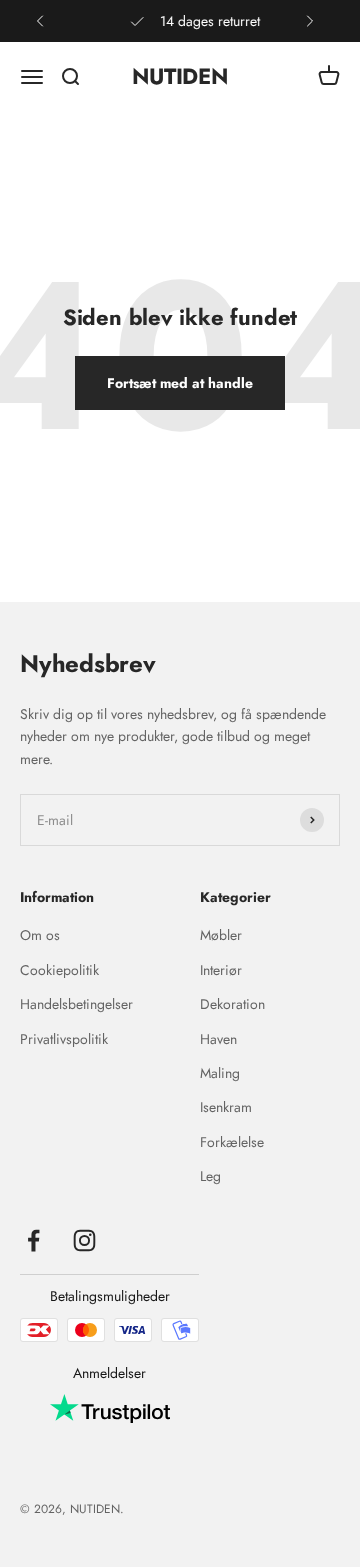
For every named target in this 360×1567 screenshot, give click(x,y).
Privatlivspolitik (64, 1039)
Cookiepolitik (59, 970)
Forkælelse (232, 1142)
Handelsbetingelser (76, 1004)
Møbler (221, 935)
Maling (220, 1073)
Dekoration (232, 1004)
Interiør (221, 970)
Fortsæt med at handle (180, 383)
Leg (210, 1176)
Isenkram (226, 1107)
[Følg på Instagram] (84, 1240)
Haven (218, 1039)
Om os (40, 935)
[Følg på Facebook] (33, 1240)
